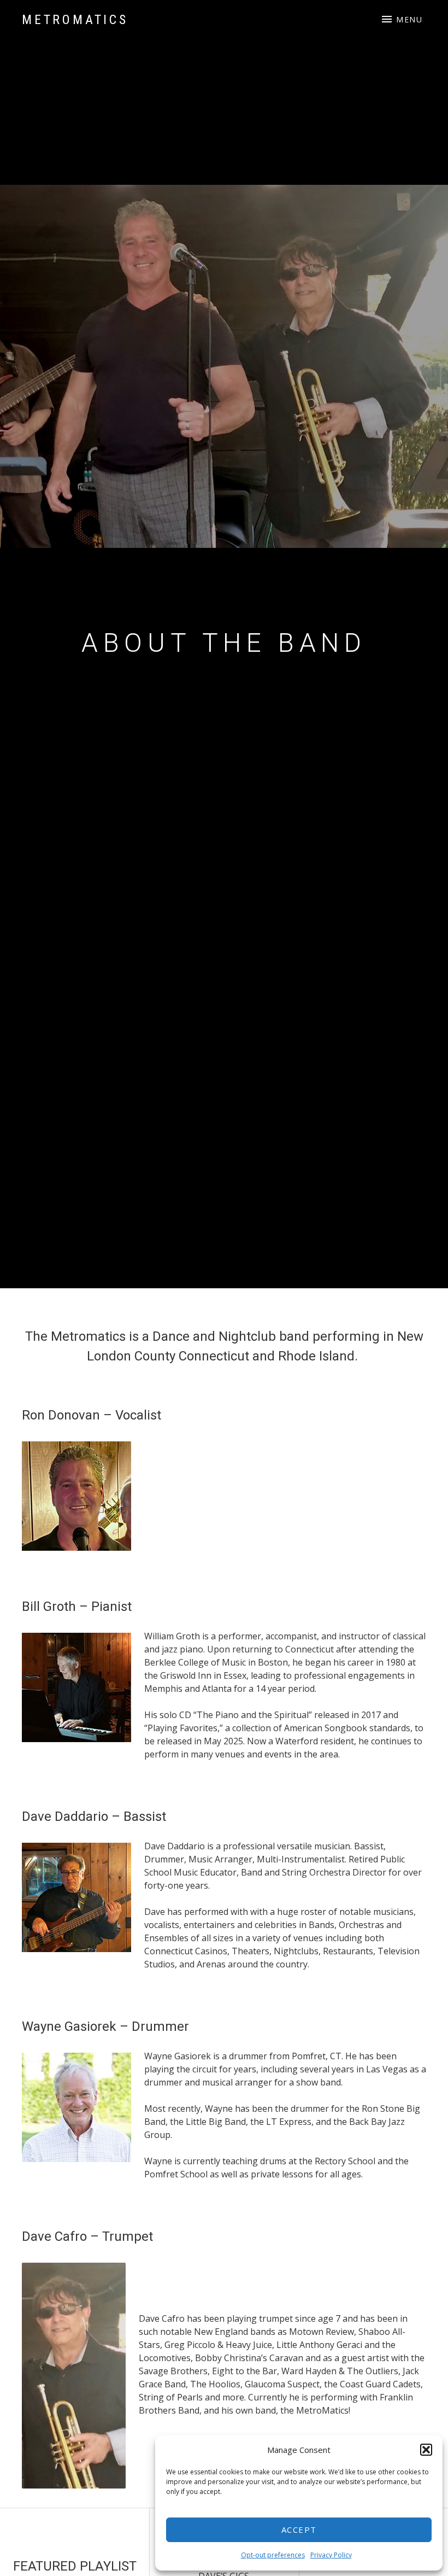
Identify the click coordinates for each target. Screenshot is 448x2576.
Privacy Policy (331, 2555)
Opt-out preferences (273, 2555)
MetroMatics (75, 20)
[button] (426, 2450)
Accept (299, 2530)
